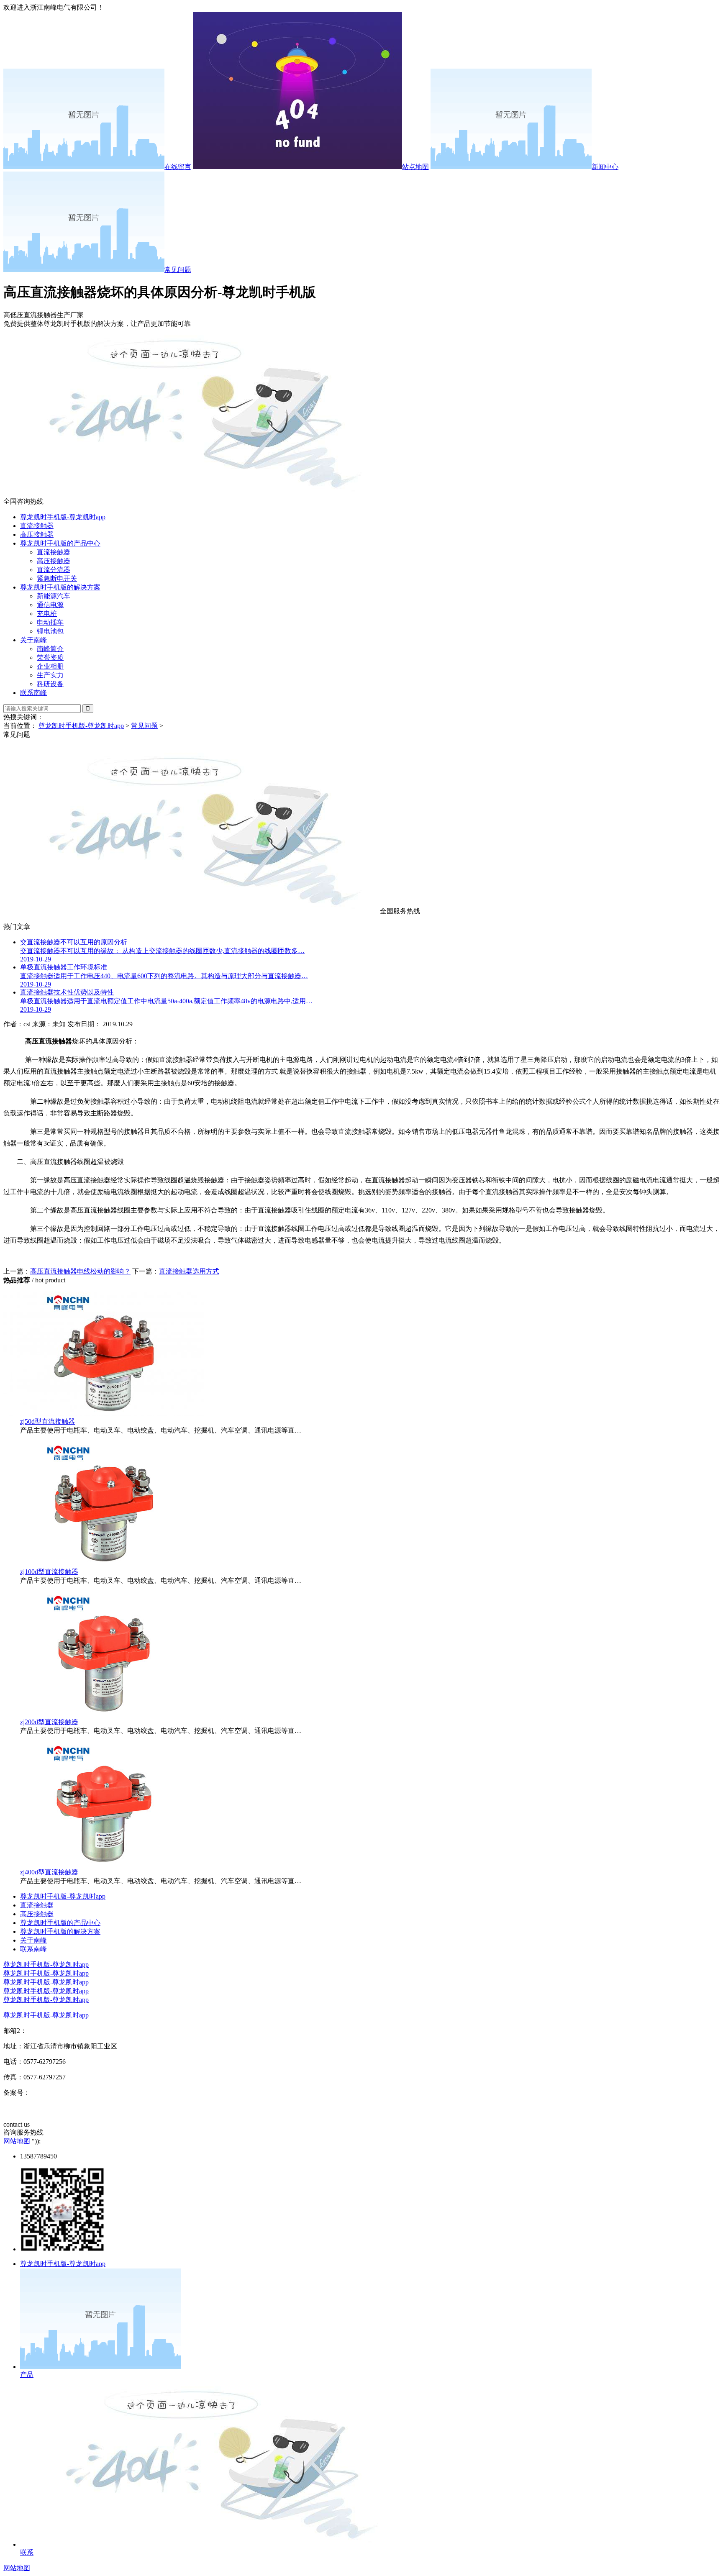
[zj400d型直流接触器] (104, 1864)
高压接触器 (37, 534)
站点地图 (415, 167)
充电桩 (47, 614)
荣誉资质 (50, 657)
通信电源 (50, 605)
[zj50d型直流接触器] (104, 1414)
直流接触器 (37, 526)
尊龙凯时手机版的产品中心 (60, 543)
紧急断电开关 (57, 578)
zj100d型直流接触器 (49, 1572)
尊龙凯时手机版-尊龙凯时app (63, 517)
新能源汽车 (54, 596)
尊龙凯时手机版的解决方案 (60, 587)
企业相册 (50, 666)
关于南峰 (33, 640)
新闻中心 (605, 167)
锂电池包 (50, 631)
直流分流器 (54, 570)
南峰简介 (50, 649)
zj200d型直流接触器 (49, 1722)
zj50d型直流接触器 (47, 1421)
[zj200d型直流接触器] (104, 1714)
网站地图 (17, 2141)
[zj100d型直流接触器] (104, 1564)
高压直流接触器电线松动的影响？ (80, 1271)
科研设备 (50, 684)
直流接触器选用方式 (189, 1271)
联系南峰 (33, 693)
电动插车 (50, 622)
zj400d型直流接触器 (49, 1872)
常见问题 (178, 270)
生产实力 (50, 675)
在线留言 (178, 167)
